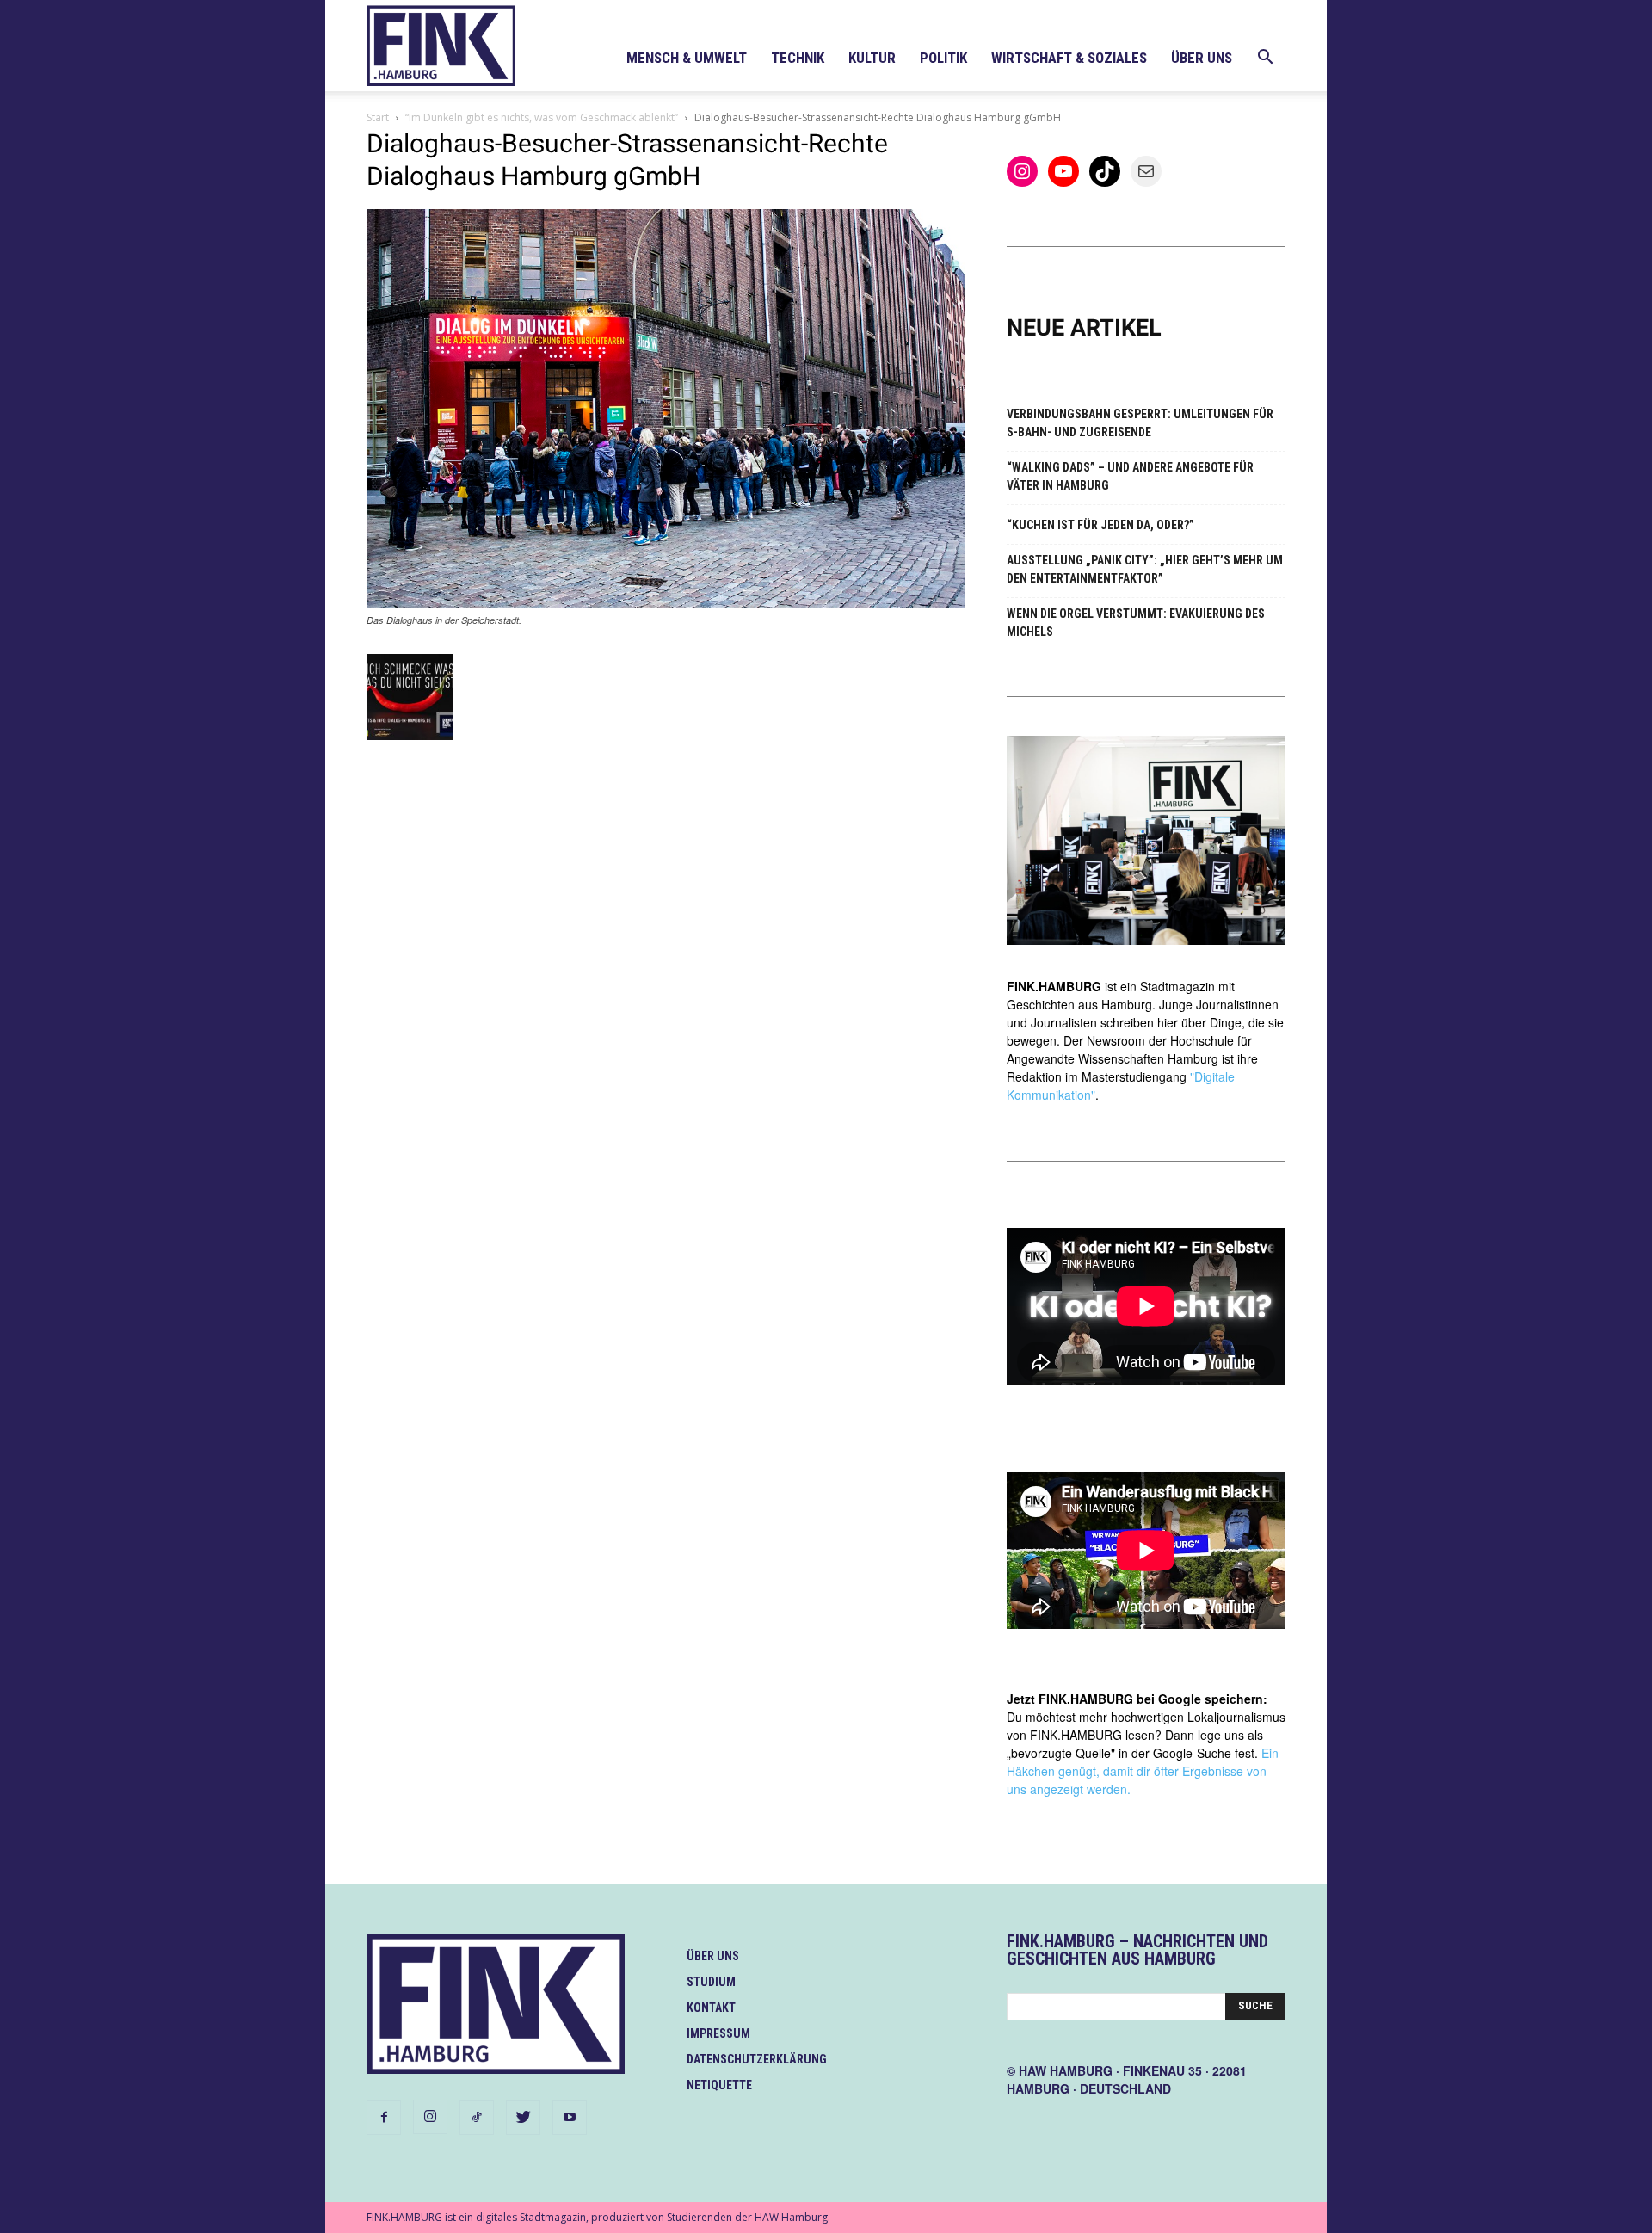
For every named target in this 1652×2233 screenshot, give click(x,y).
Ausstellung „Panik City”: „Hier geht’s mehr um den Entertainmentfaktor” (1145, 569)
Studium (711, 1982)
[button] (1265, 59)
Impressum (718, 2033)
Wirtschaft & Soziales (1069, 58)
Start (378, 117)
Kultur (872, 58)
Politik (943, 58)
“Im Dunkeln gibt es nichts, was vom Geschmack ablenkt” (542, 117)
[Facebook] (384, 2118)
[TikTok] (477, 2118)
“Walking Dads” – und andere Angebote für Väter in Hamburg (1130, 476)
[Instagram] (430, 2117)
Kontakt (711, 2008)
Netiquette (719, 2085)
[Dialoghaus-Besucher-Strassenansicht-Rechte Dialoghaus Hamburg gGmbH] (666, 604)
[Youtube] (570, 2118)
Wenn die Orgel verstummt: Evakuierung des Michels (1136, 623)
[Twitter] (523, 2118)
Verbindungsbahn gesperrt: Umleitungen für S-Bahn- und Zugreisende (1140, 423)
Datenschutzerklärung (757, 2059)
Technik (798, 58)
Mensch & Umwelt (687, 58)
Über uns (1202, 58)
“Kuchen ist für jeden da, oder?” (1100, 525)
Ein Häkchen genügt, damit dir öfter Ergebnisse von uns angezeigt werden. (1143, 1771)
